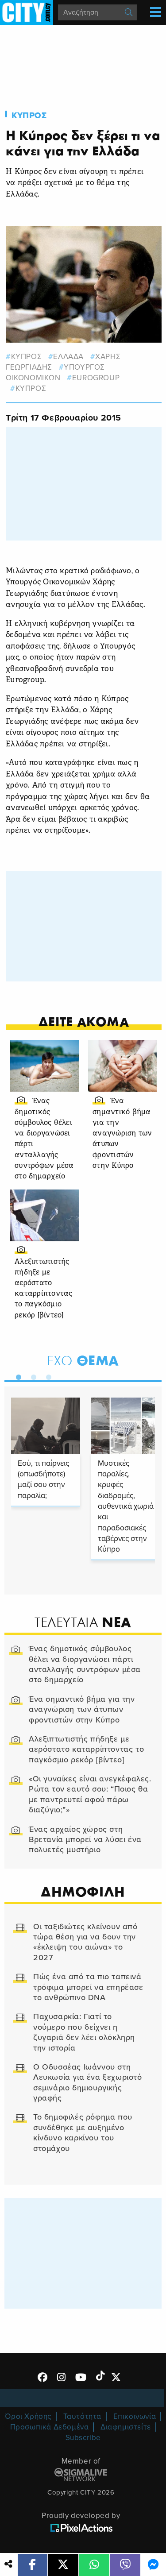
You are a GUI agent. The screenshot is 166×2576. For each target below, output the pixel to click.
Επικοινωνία (135, 2416)
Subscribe (83, 2438)
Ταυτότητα (82, 2416)
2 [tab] (31, 1375)
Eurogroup (96, 378)
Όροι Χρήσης (28, 2416)
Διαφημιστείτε (126, 2427)
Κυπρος (29, 116)
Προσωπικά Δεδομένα (50, 2427)
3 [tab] (46, 1375)
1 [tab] (16, 1375)
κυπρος (26, 357)
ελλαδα (68, 357)
